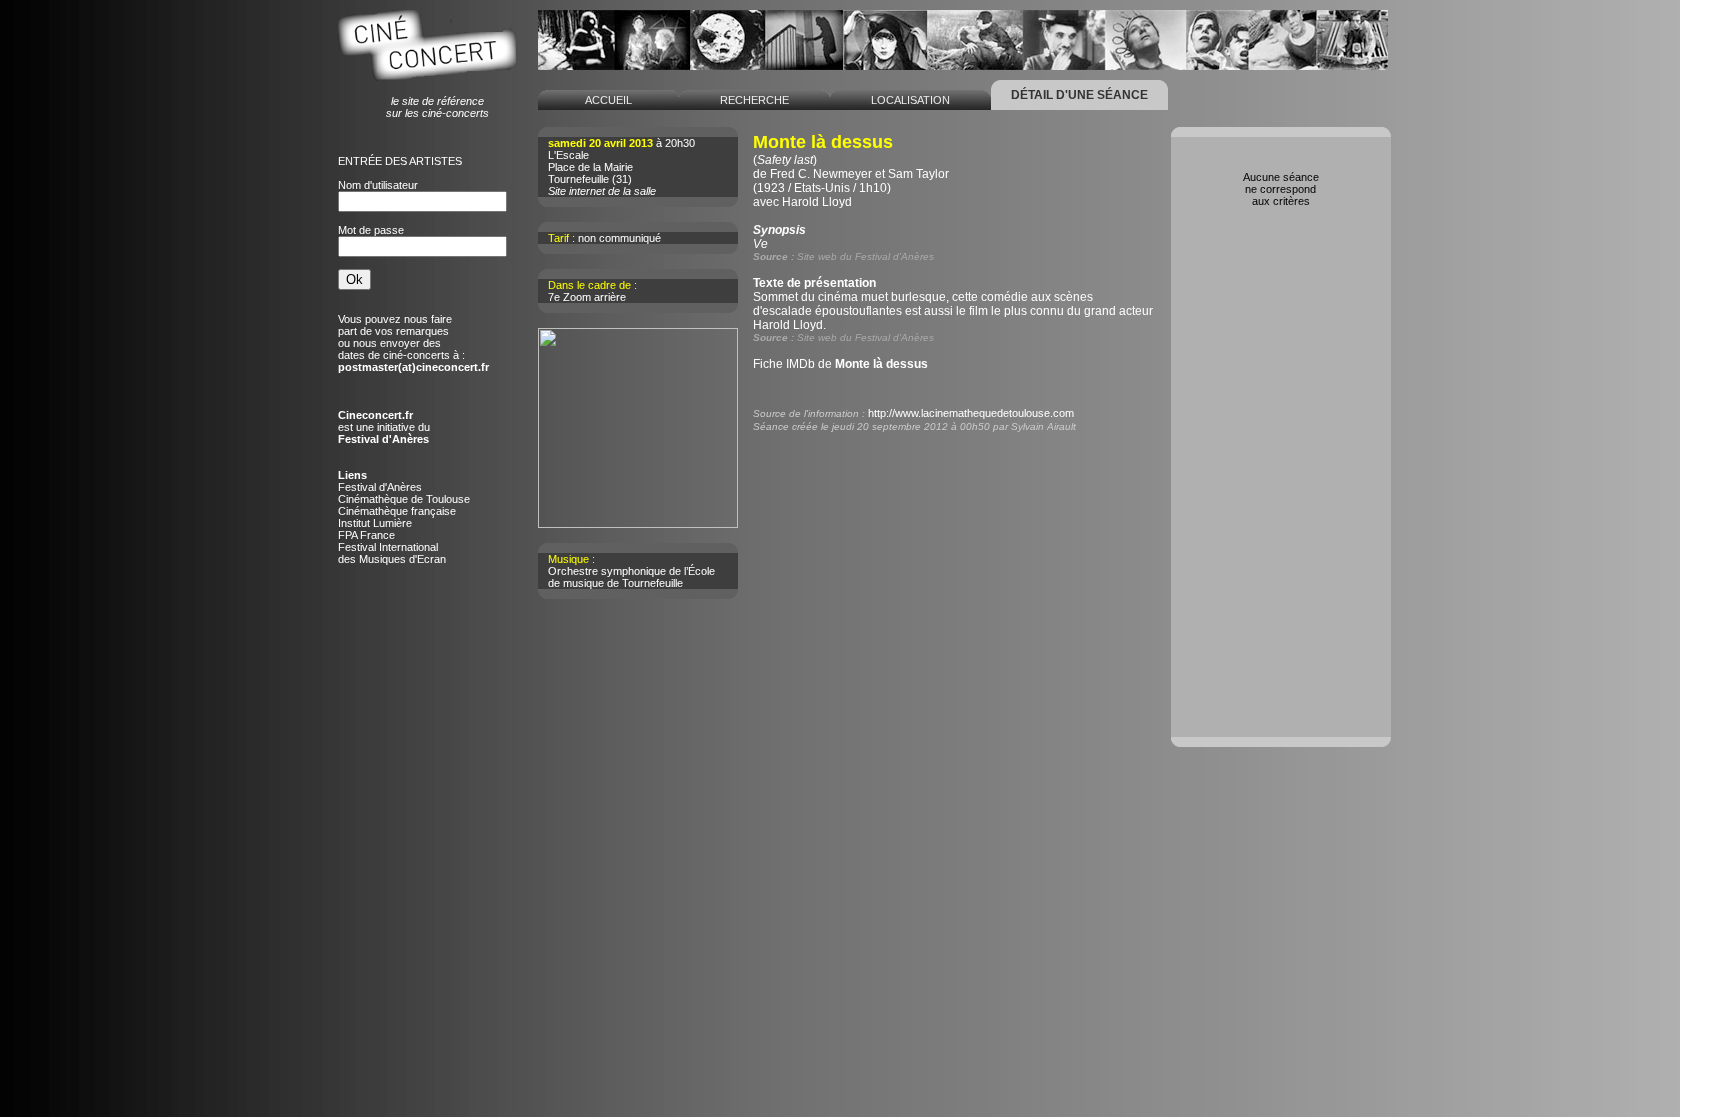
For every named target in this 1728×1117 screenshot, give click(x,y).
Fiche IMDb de (840, 364)
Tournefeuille (578, 179)
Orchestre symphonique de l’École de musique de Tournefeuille (631, 577)
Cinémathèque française (397, 511)
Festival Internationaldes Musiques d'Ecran (392, 553)
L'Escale (568, 155)
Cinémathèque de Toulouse (404, 499)
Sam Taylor (918, 174)
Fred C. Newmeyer (821, 174)
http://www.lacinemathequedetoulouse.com (971, 413)
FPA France (366, 535)
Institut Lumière (375, 523)
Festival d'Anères (380, 487)
